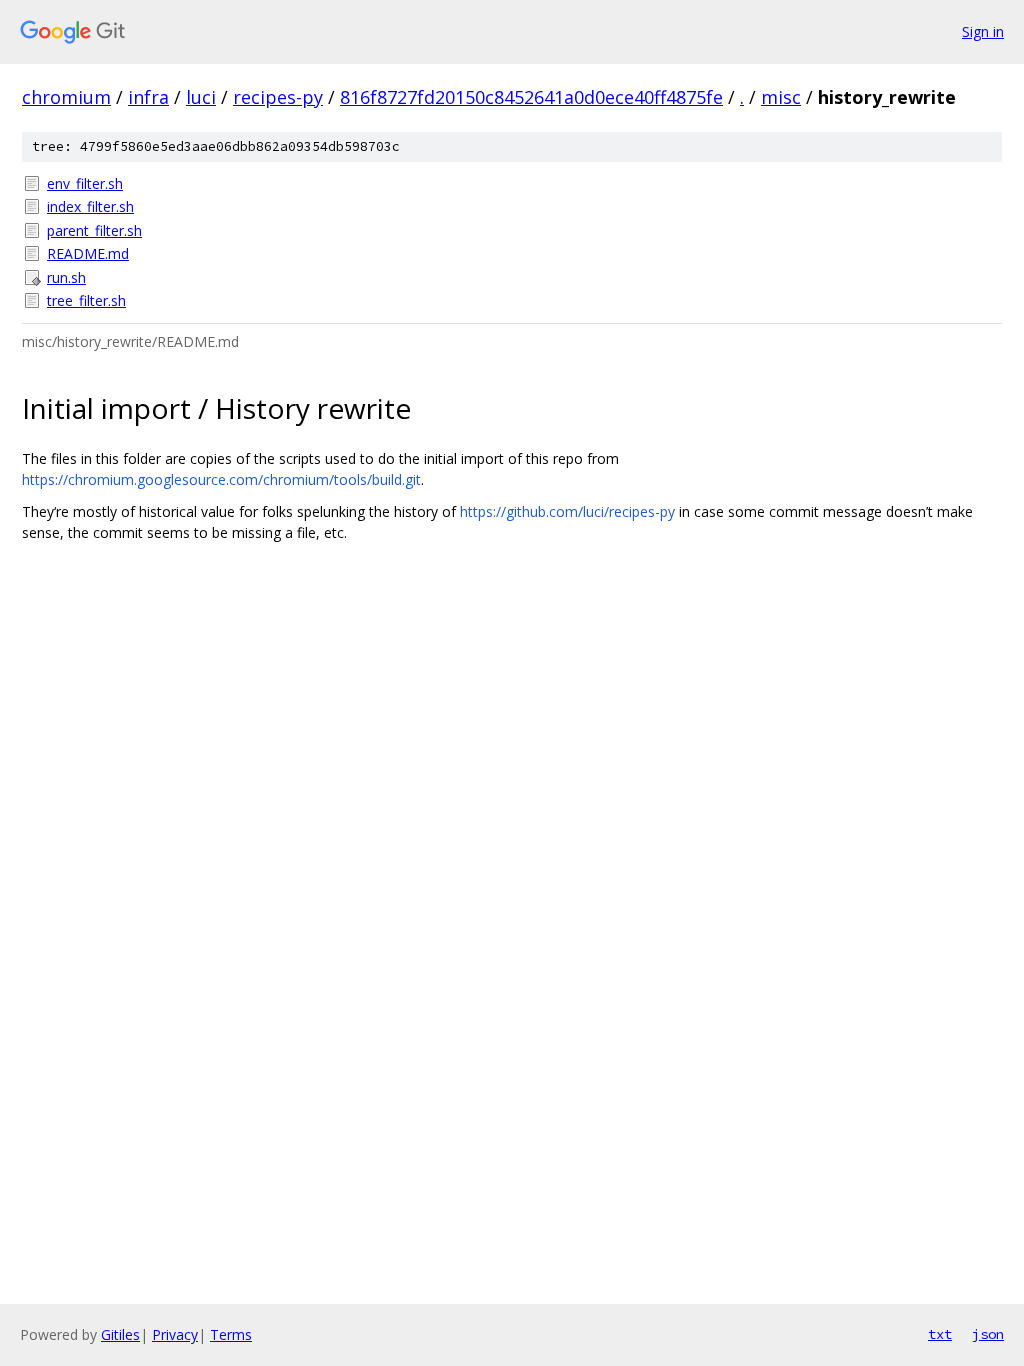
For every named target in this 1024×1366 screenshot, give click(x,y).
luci (201, 97)
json (988, 1334)
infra (148, 97)
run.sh (66, 277)
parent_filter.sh (94, 230)
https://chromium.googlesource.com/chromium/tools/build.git (221, 479)
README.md (88, 253)
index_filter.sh (90, 206)
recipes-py (278, 97)
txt (940, 1334)
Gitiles (120, 1334)
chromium (66, 97)
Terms (231, 1334)
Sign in (983, 31)
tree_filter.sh (86, 300)
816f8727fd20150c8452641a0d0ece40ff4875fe (531, 97)
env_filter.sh (85, 183)
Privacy (175, 1334)
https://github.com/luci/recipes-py (567, 511)
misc (781, 97)
